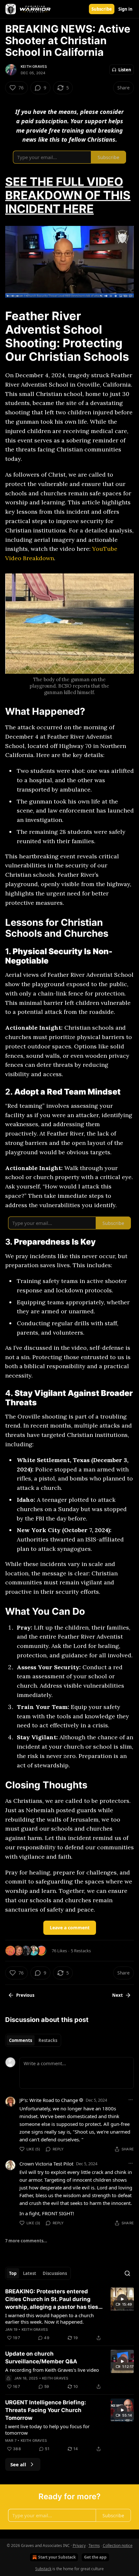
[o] (122, 2299)
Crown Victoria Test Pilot (46, 2164)
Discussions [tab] (55, 2273)
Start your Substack (57, 2557)
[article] (69, 2315)
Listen (125, 70)
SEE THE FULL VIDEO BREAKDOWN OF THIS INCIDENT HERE (68, 195)
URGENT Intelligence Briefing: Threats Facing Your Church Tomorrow (46, 2410)
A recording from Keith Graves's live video (52, 2370)
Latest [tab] (30, 2273)
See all (18, 2464)
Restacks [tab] (48, 2040)
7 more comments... (26, 2241)
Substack (43, 2569)
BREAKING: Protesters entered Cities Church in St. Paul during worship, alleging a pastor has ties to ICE (52, 2299)
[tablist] (33, 2040)
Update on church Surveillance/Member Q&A (41, 2358)
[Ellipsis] (131, 2100)
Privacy (79, 2546)
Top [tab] (13, 2273)
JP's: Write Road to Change (49, 2100)
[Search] (127, 2273)
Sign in (125, 9)
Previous (25, 1995)
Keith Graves (34, 66)
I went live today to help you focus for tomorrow (47, 2430)
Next (118, 1995)
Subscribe (102, 9)
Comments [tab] (21, 2040)
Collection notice (118, 2546)
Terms (94, 2546)
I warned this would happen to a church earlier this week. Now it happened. (49, 2318)
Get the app (95, 2557)
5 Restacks (81, 1951)
